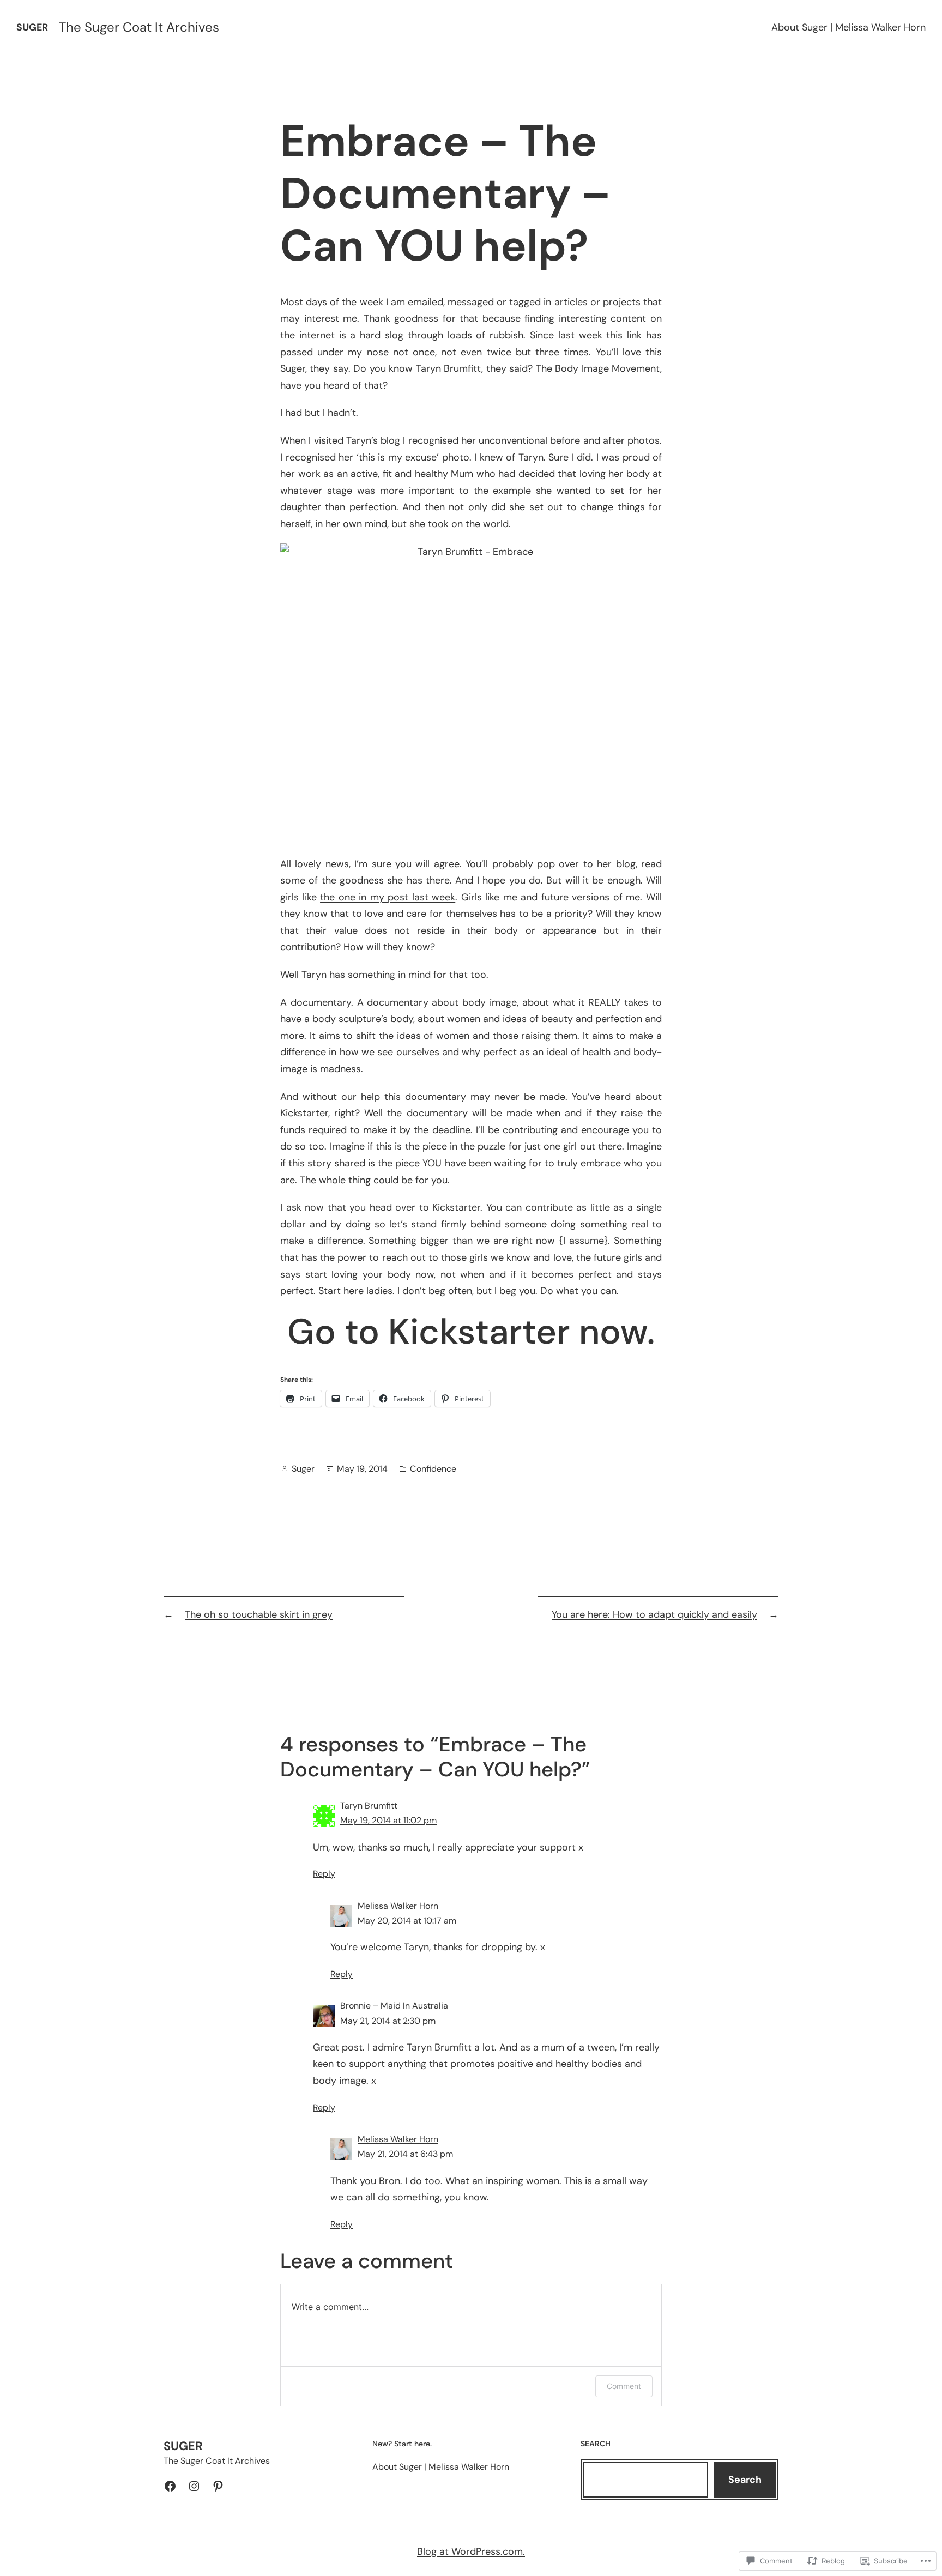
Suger (32, 27)
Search (745, 2480)
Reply (324, 1874)
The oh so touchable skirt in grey (259, 1614)
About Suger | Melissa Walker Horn (849, 27)
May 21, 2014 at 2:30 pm (388, 2021)
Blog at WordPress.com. (471, 2551)
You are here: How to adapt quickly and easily (654, 1614)
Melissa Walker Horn (398, 1906)
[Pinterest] (218, 2486)
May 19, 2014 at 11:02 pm (388, 1820)
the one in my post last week (388, 897)
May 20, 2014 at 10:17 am (407, 1921)
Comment (624, 2386)
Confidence (433, 1469)
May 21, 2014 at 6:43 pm (405, 2154)
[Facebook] (170, 2486)
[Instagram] (194, 2486)
